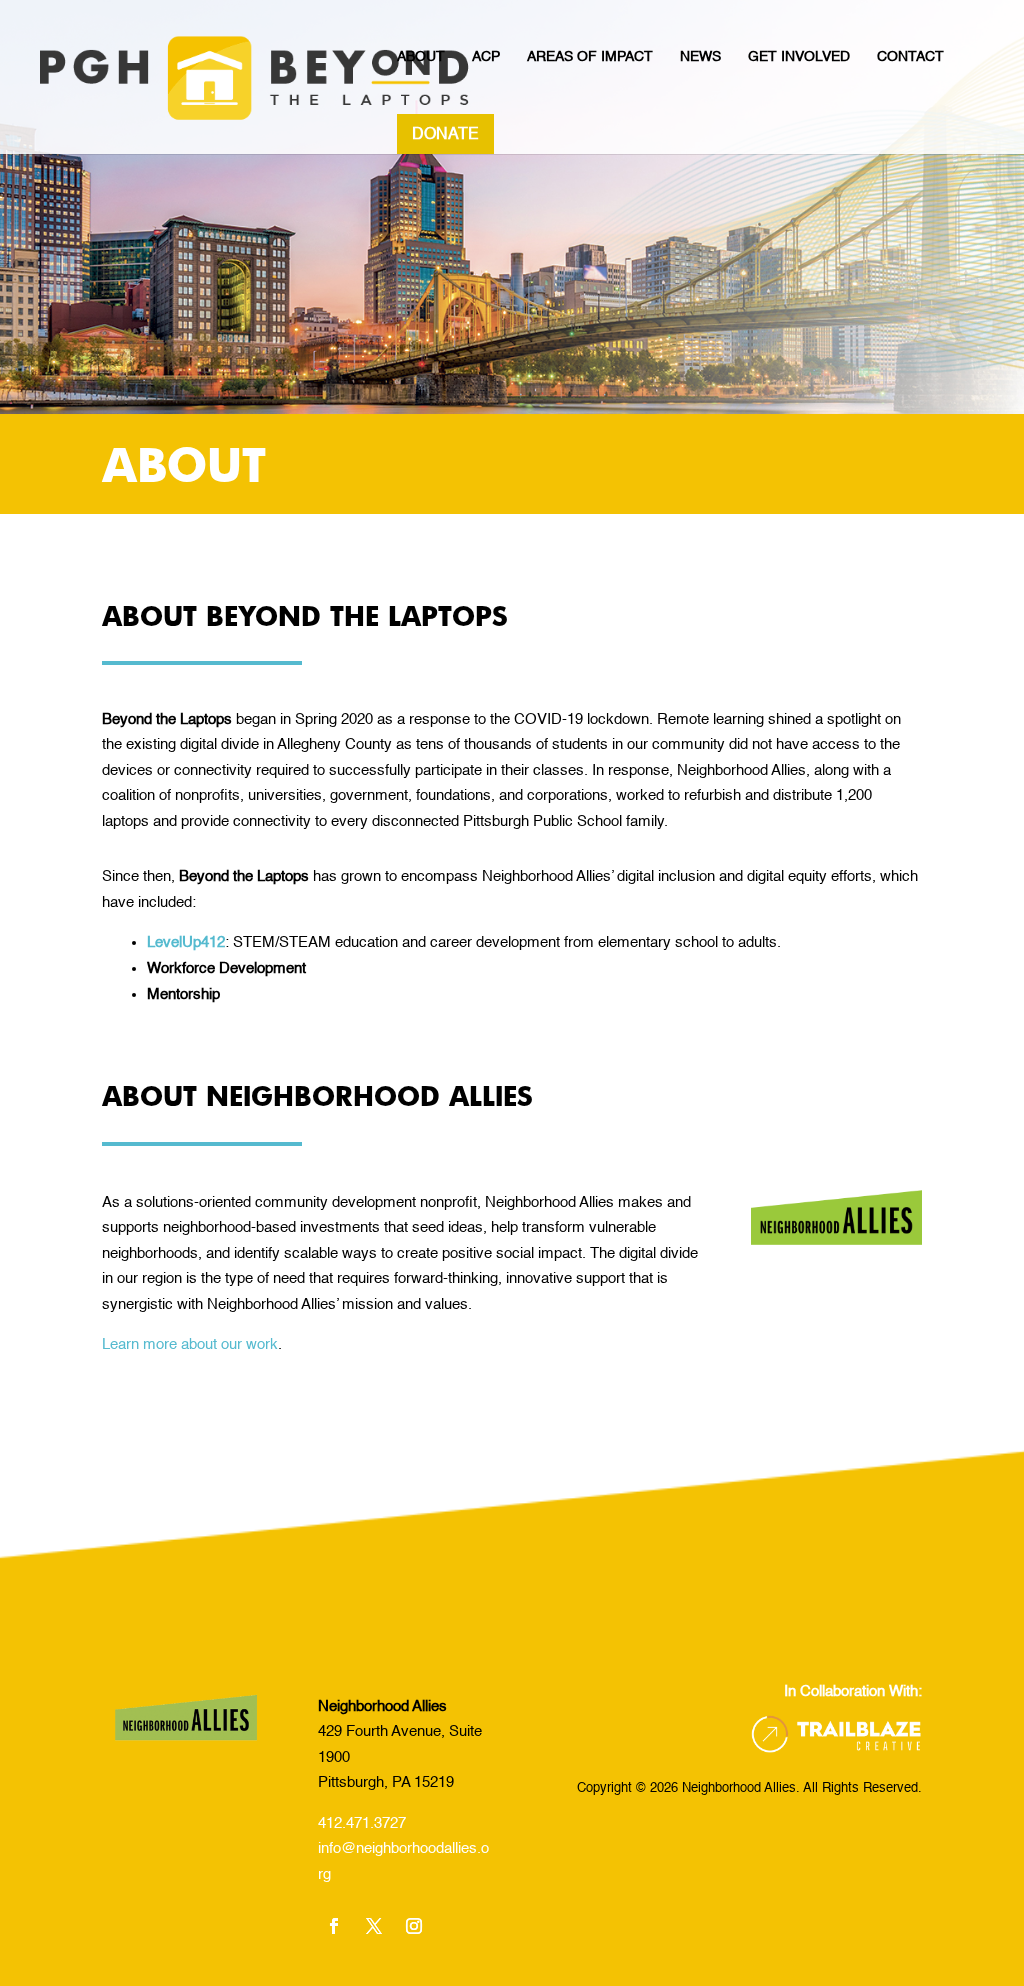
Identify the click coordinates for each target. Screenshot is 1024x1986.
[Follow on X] (374, 1926)
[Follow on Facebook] (334, 1926)
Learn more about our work (190, 1344)
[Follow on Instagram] (414, 1926)
